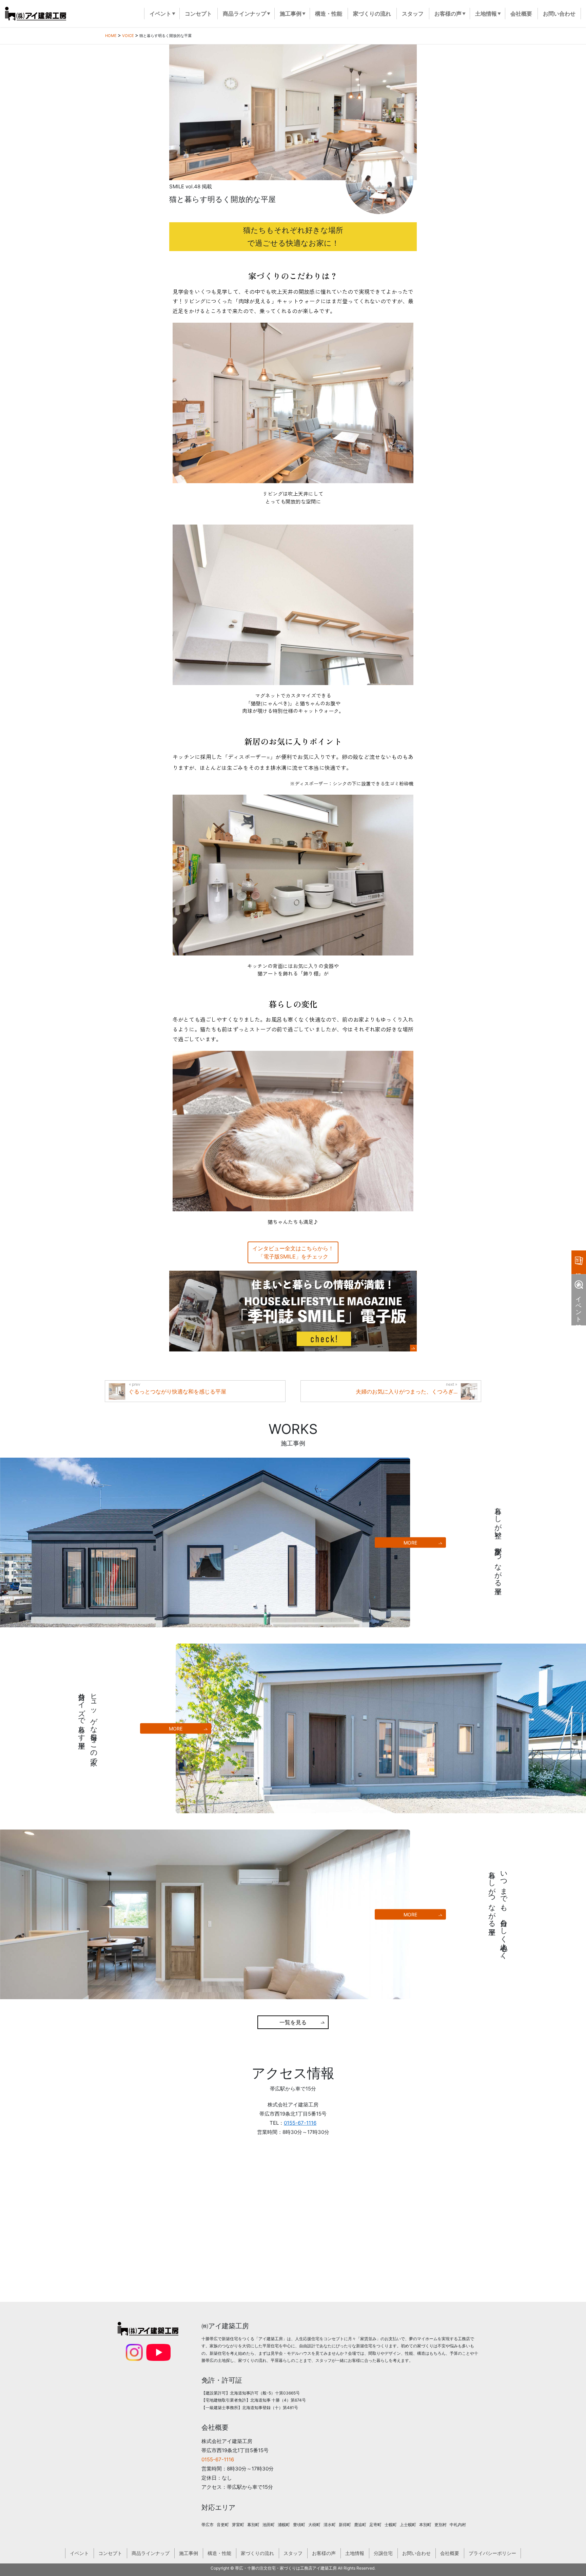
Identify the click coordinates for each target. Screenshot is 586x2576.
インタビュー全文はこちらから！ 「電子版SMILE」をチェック (293, 1252)
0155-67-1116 (300, 2123)
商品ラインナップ (151, 2553)
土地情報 (355, 2553)
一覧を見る (293, 2022)
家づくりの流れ (257, 2553)
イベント (79, 2553)
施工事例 (189, 2553)
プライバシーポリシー (492, 2553)
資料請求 (579, 1262)
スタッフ (293, 2553)
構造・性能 (219, 2553)
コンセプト (110, 2553)
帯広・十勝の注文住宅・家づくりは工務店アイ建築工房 (286, 2568)
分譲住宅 (383, 2553)
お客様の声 (324, 2553)
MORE (410, 1543)
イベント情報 (579, 1306)
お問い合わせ (416, 2553)
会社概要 (450, 2553)
